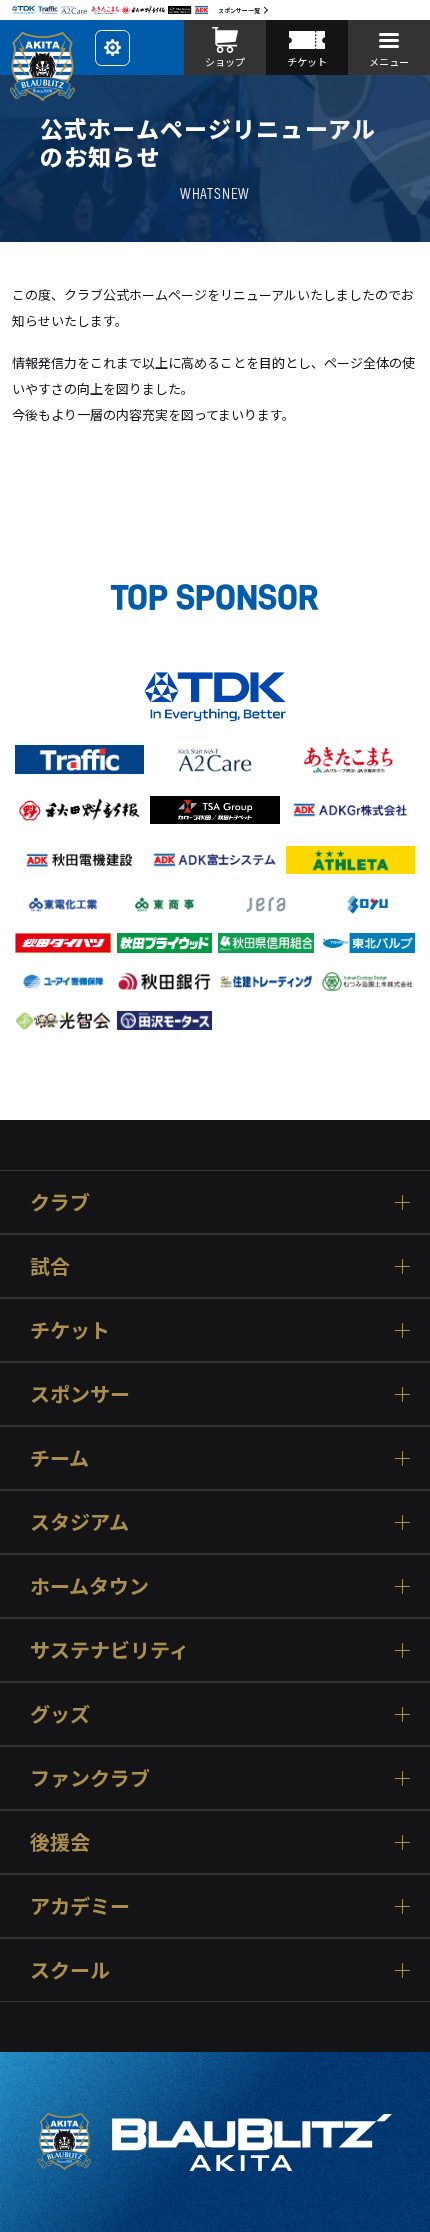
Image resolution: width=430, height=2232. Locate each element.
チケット (70, 1329)
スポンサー (80, 1393)
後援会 (60, 1841)
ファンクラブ (90, 1777)
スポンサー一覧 (239, 10)
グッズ (60, 1713)
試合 (50, 1265)
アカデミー (80, 1905)
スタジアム (79, 1521)
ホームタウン (89, 1585)
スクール (70, 1969)
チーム (59, 1457)
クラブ (60, 1201)
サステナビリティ (109, 1649)
